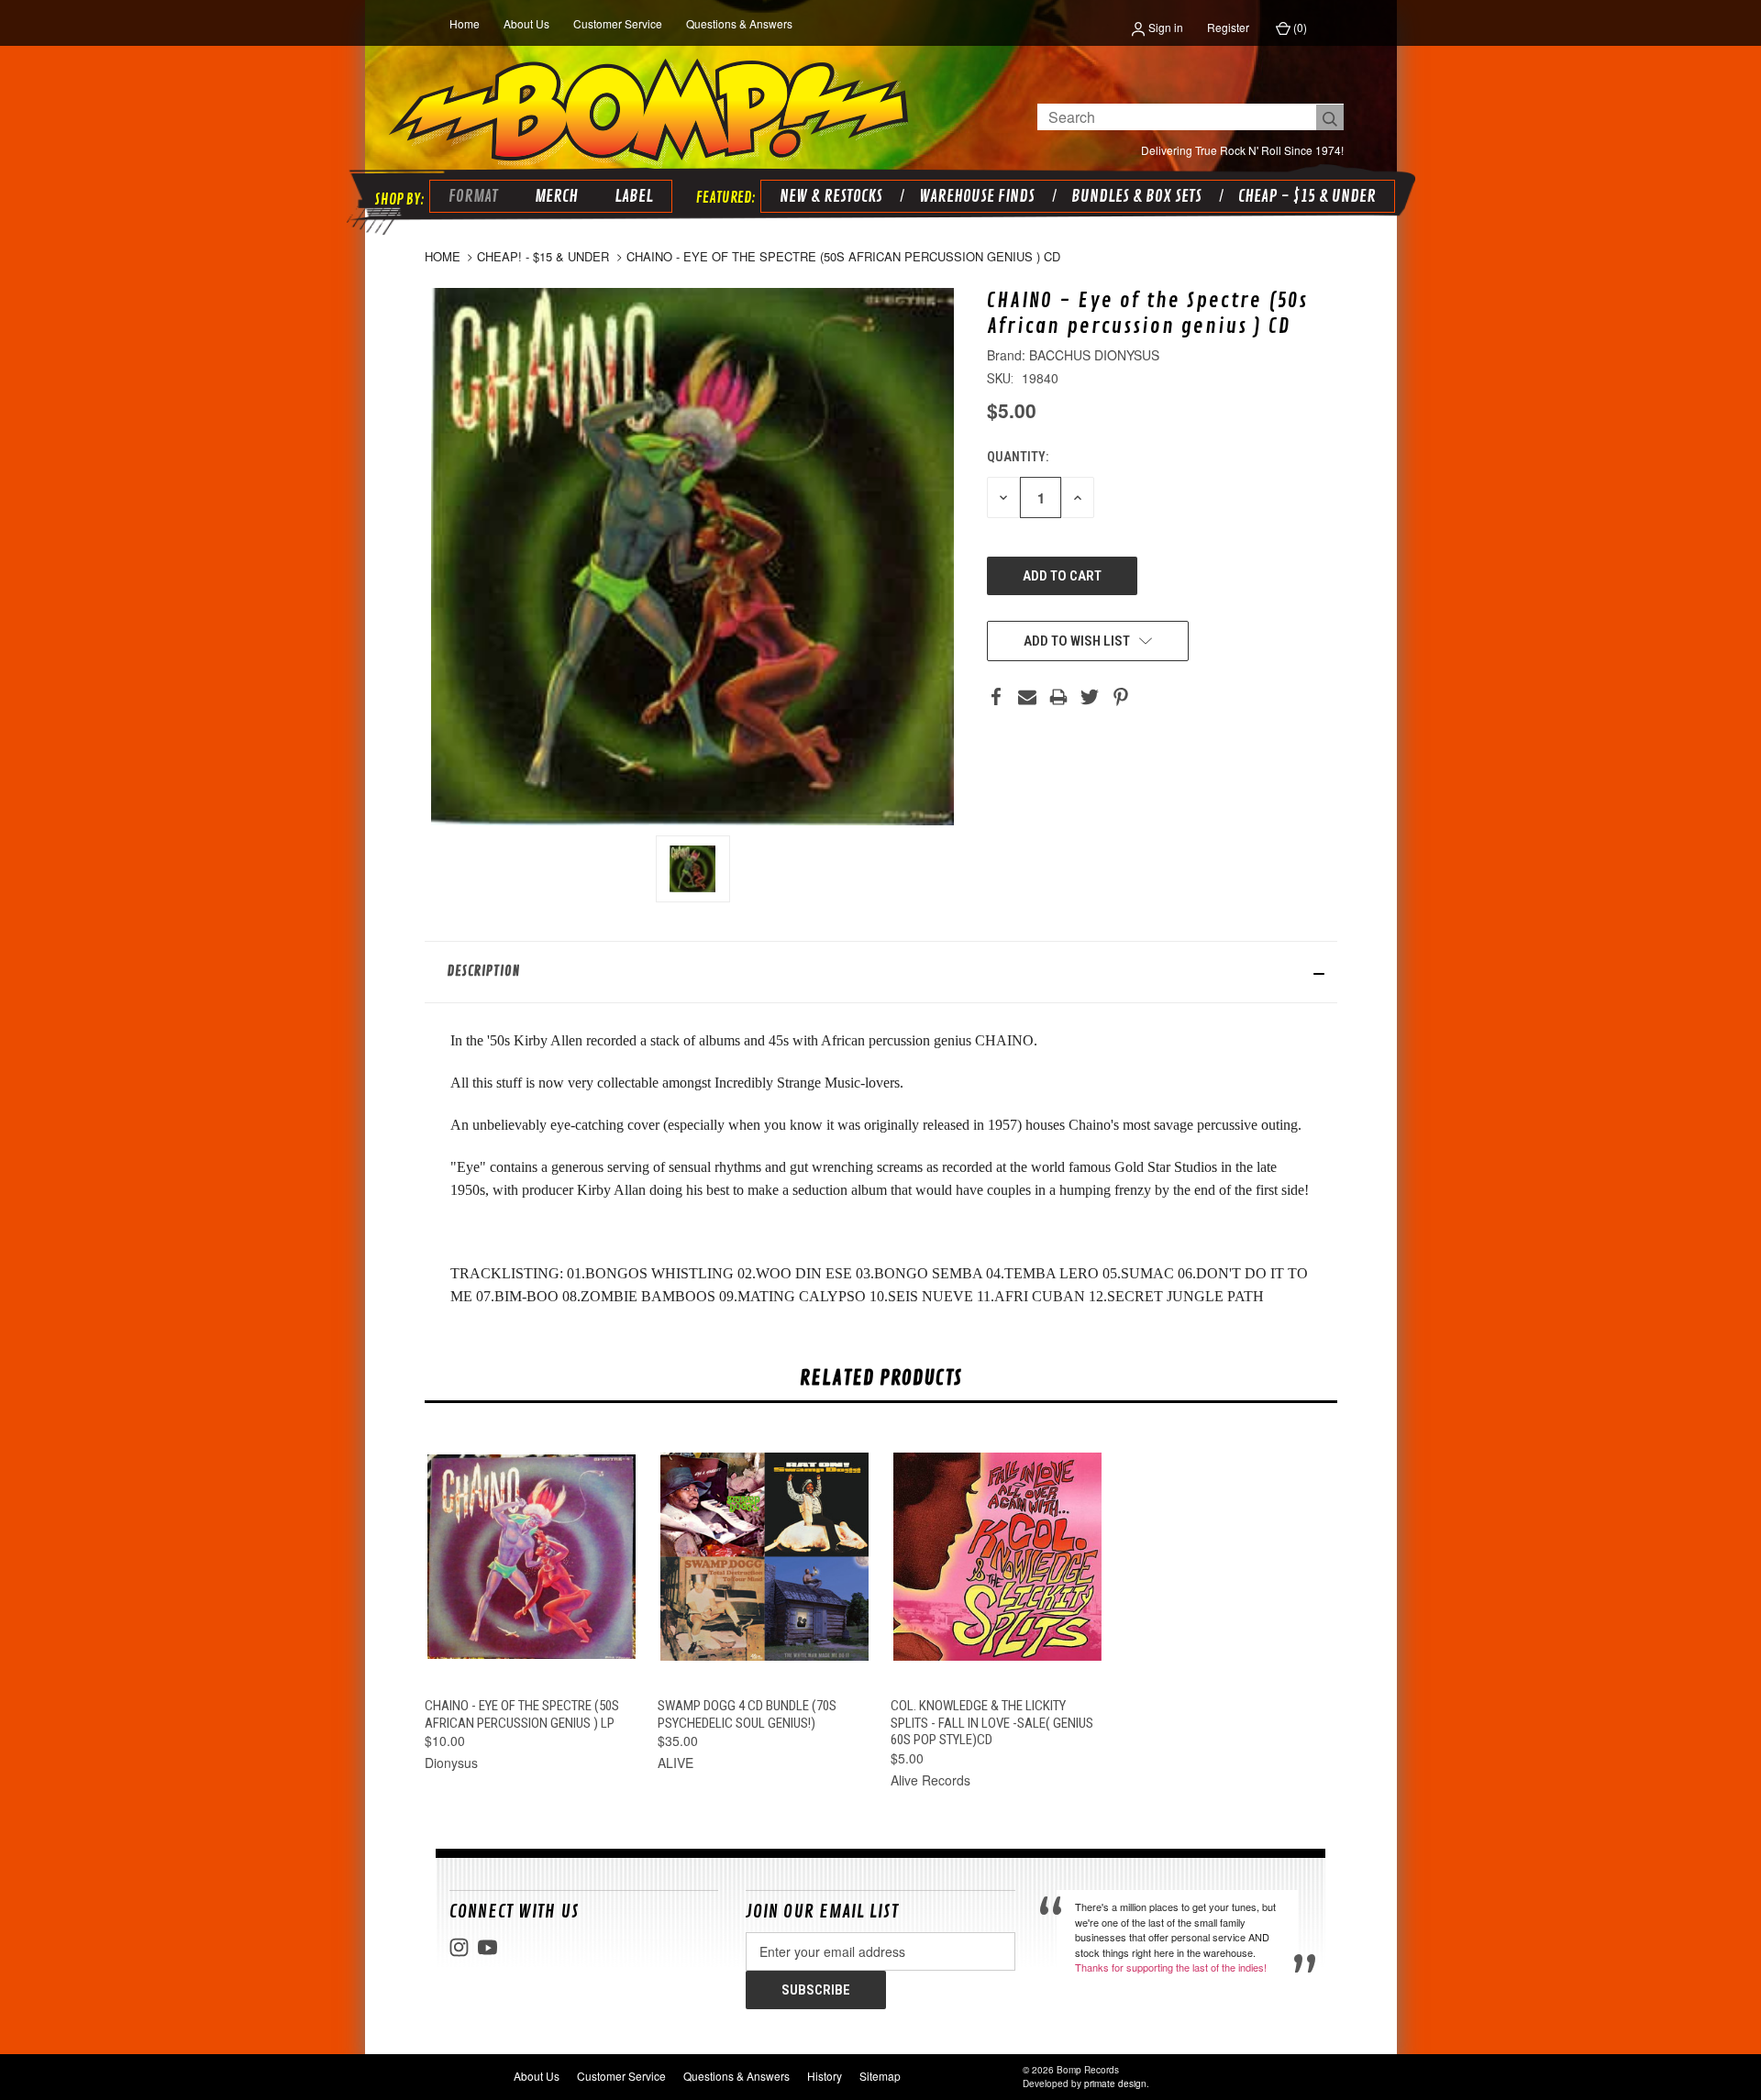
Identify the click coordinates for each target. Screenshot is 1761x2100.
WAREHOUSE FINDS (977, 196)
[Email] (1027, 697)
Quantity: (1018, 457)
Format (473, 196)
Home (465, 23)
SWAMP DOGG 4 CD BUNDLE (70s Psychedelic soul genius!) (747, 1714)
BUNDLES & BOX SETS (1136, 196)
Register (1228, 27)
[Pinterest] (1121, 697)
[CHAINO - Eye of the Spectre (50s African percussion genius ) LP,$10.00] (532, 1557)
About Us (526, 23)
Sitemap (880, 2076)
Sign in (1164, 27)
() (1299, 27)
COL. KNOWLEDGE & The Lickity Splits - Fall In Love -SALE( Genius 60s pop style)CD (992, 1723)
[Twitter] (1090, 697)
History (825, 2076)
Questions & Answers (739, 23)
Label (634, 196)
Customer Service (618, 23)
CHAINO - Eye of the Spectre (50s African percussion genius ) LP (522, 1714)
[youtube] (487, 1947)
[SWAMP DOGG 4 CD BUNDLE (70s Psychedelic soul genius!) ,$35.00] (764, 1557)
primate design (1115, 2083)
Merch (556, 196)
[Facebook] (996, 697)
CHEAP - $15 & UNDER (1307, 196)
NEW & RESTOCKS (831, 196)
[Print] (1058, 697)
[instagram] (459, 1947)
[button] (881, 972)
